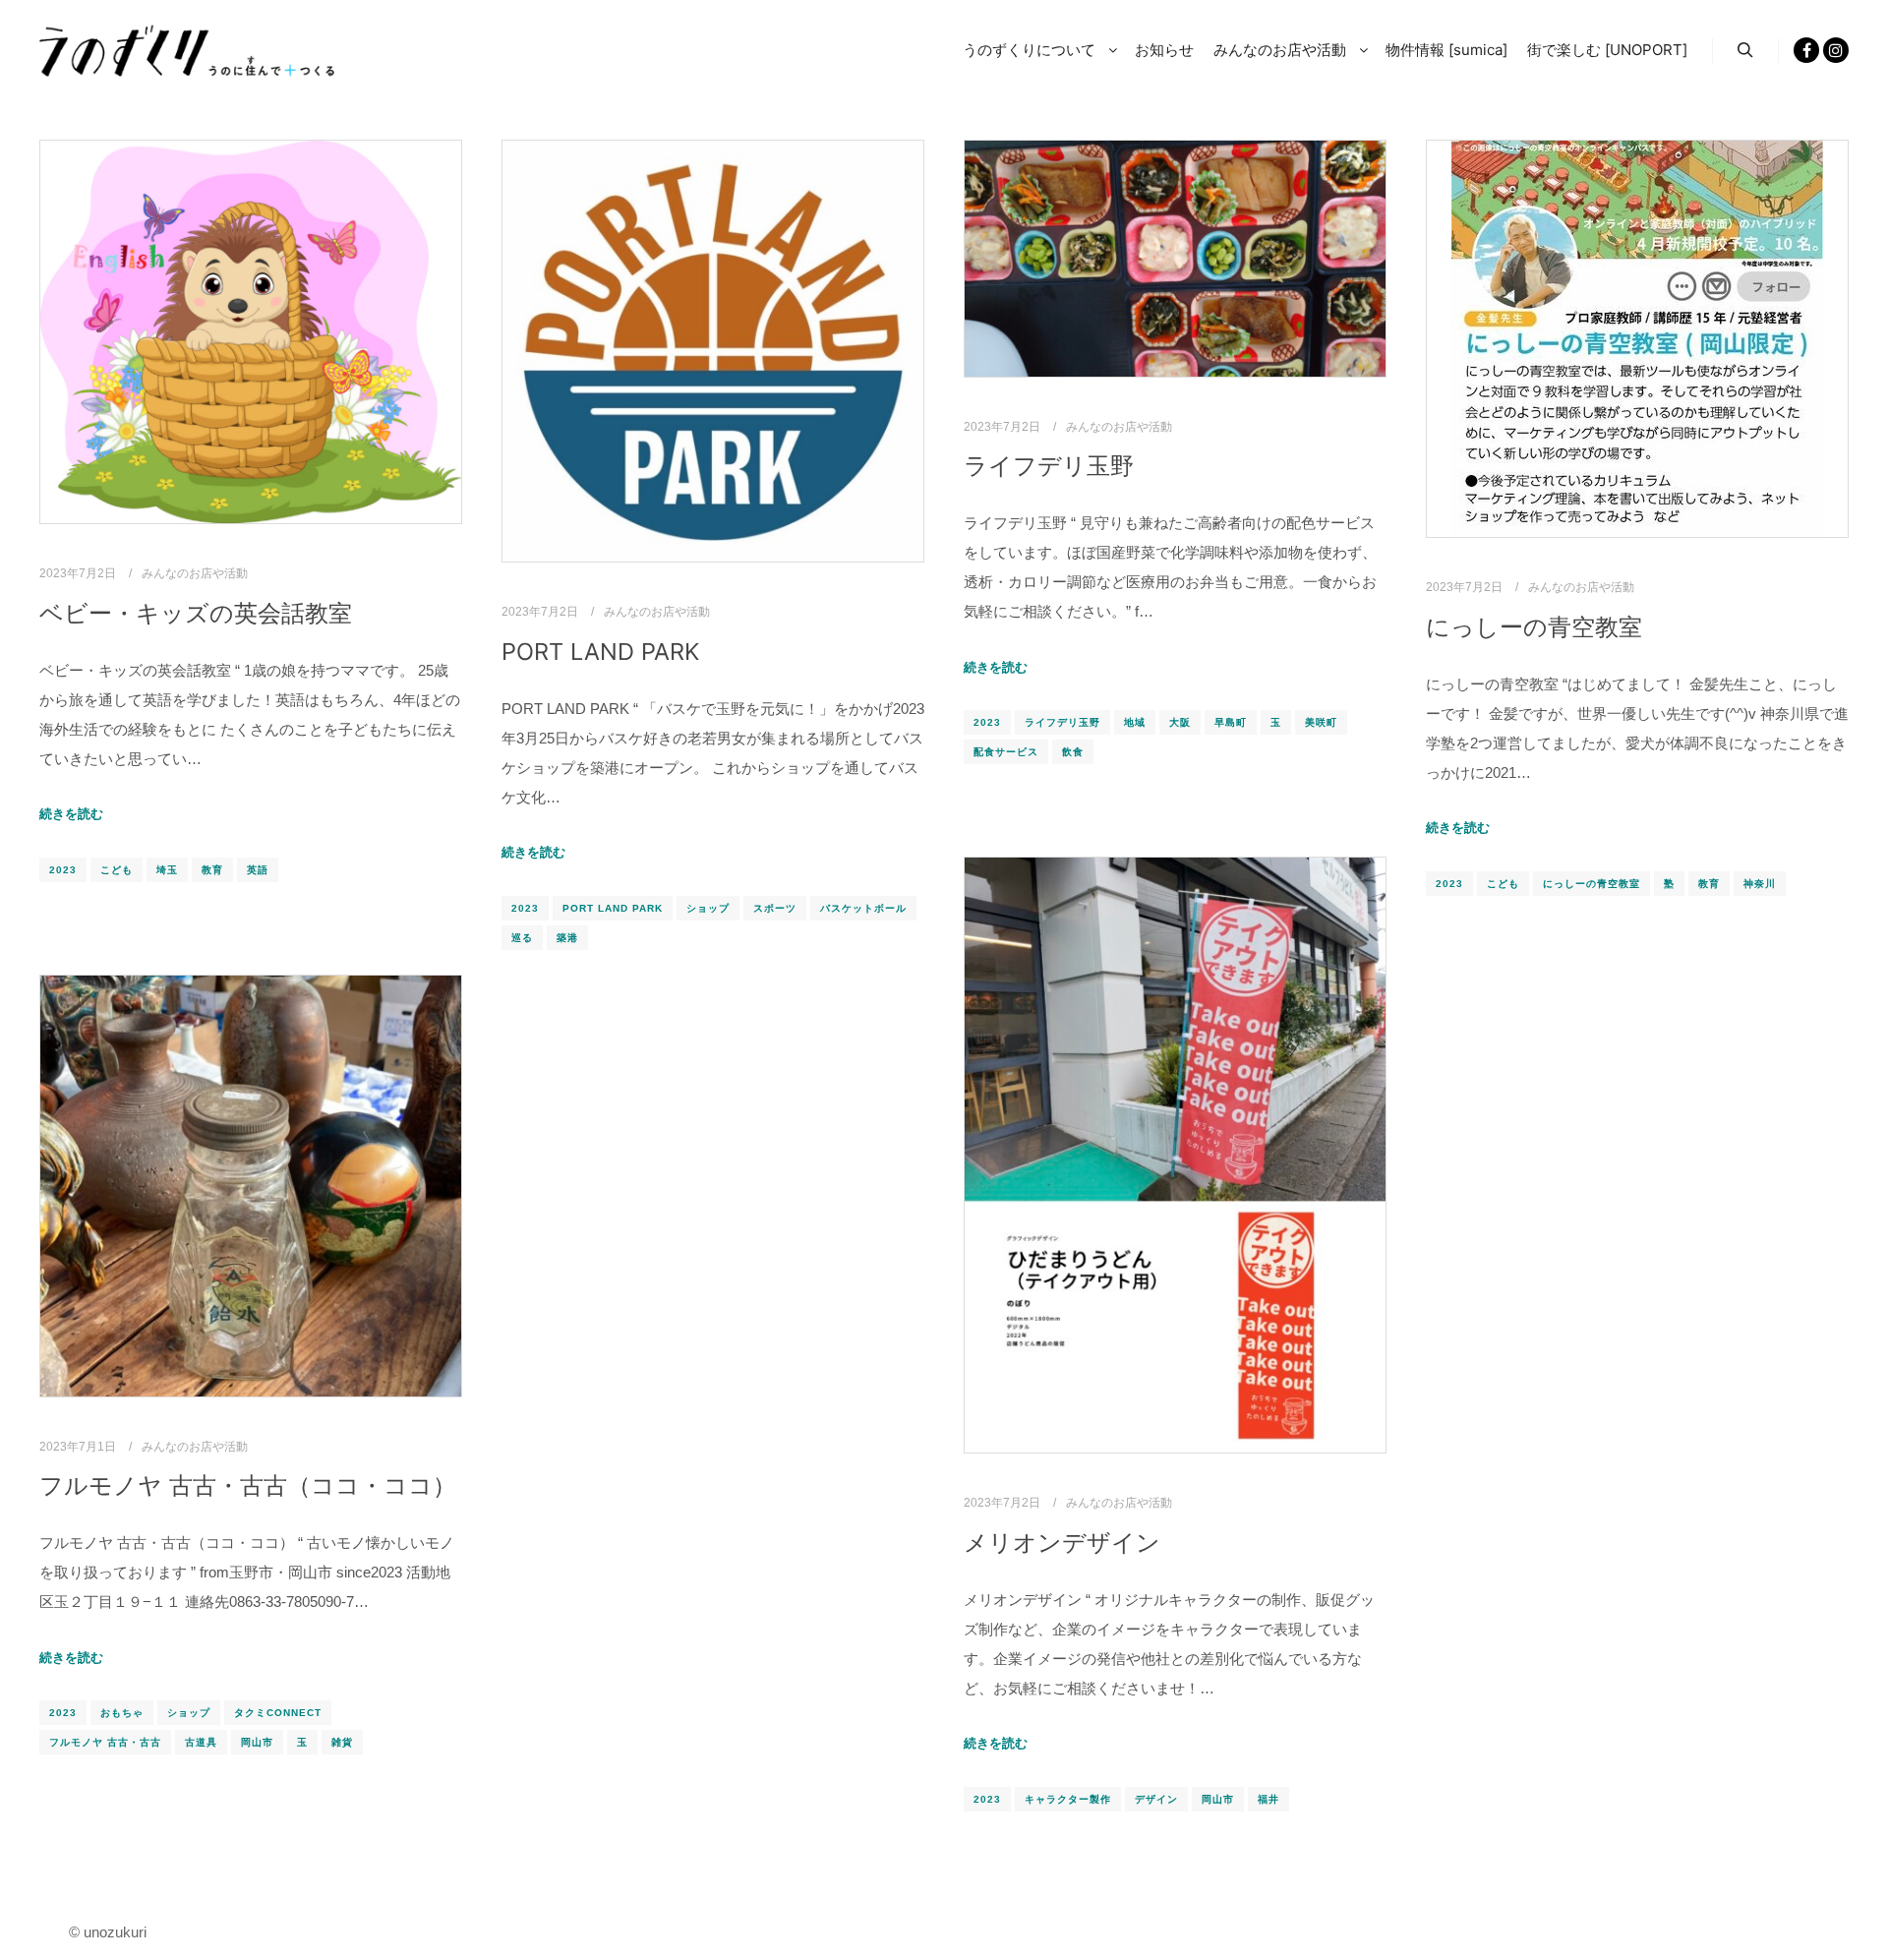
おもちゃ (122, 1713)
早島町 (1231, 722)
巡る (522, 938)
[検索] (1745, 50)
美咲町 (1321, 722)
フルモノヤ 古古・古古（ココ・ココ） (248, 1485)
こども (117, 870)
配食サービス (1006, 752)
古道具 (201, 1742)
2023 (63, 870)
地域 (1135, 722)
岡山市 (1218, 1799)
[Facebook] (1806, 50)
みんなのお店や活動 (195, 573)
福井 (1268, 1799)
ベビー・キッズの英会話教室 (196, 613)
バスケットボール (863, 908)
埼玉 (167, 870)
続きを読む (71, 814)
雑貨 (342, 1742)
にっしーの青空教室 (1534, 627)
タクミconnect (278, 1713)
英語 (258, 870)
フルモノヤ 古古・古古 (105, 1742)
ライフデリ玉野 (1049, 466)
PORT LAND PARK (600, 652)
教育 (212, 870)
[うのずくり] (187, 51)
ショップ (708, 908)
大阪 (1180, 722)
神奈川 (1760, 884)
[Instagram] (1836, 50)
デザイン (1156, 1799)
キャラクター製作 (1068, 1799)
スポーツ (775, 908)
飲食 (1073, 752)
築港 (567, 938)
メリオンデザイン (1062, 1543)
